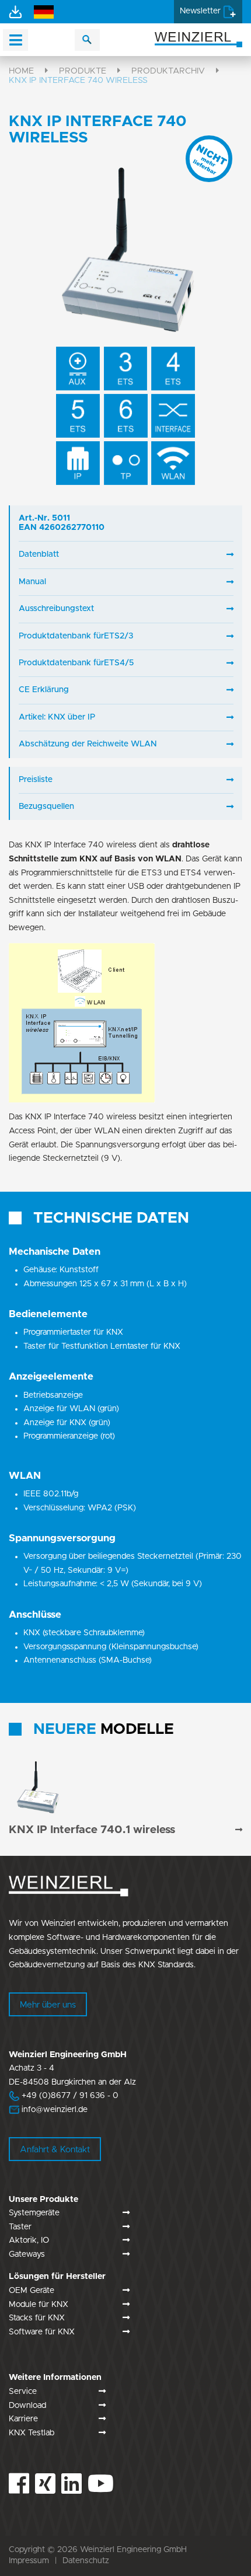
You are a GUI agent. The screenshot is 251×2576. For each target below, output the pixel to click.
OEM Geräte (32, 2291)
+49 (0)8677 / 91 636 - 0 (64, 2096)
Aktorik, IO (29, 2240)
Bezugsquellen (46, 807)
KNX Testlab (32, 2433)
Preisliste (36, 780)
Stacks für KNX (37, 2318)
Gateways (27, 2254)
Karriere (23, 2419)
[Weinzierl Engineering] (198, 39)
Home (21, 71)
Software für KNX (42, 2332)
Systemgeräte (34, 2213)
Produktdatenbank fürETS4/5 (76, 663)
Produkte (83, 71)
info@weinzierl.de (53, 2110)
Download (27, 2406)
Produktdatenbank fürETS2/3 (76, 636)
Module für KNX (39, 2305)
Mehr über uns (48, 2005)
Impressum (29, 2561)
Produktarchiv (168, 71)
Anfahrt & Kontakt (55, 2150)
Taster (20, 2227)
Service (23, 2392)
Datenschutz (86, 2561)
